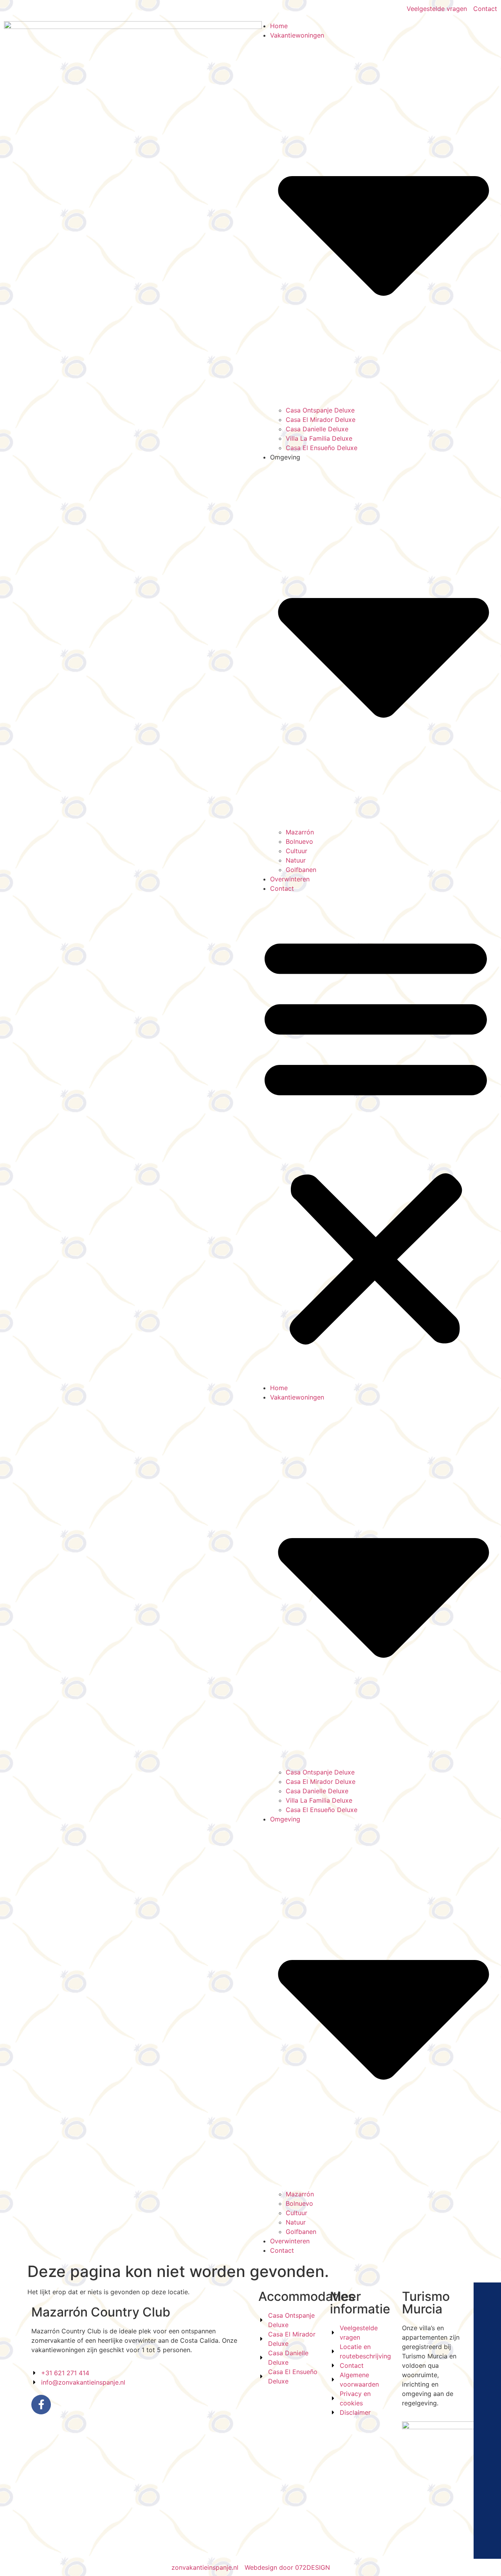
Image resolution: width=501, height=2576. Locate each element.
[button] (376, 1138)
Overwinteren (290, 879)
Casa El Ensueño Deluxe (322, 448)
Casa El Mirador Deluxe (321, 420)
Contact (282, 888)
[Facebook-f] (41, 2405)
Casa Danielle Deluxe (317, 429)
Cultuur (296, 851)
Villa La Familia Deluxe (319, 438)
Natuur (296, 860)
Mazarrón (300, 832)
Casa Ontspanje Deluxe (320, 410)
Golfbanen (301, 870)
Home (279, 26)
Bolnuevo (299, 841)
